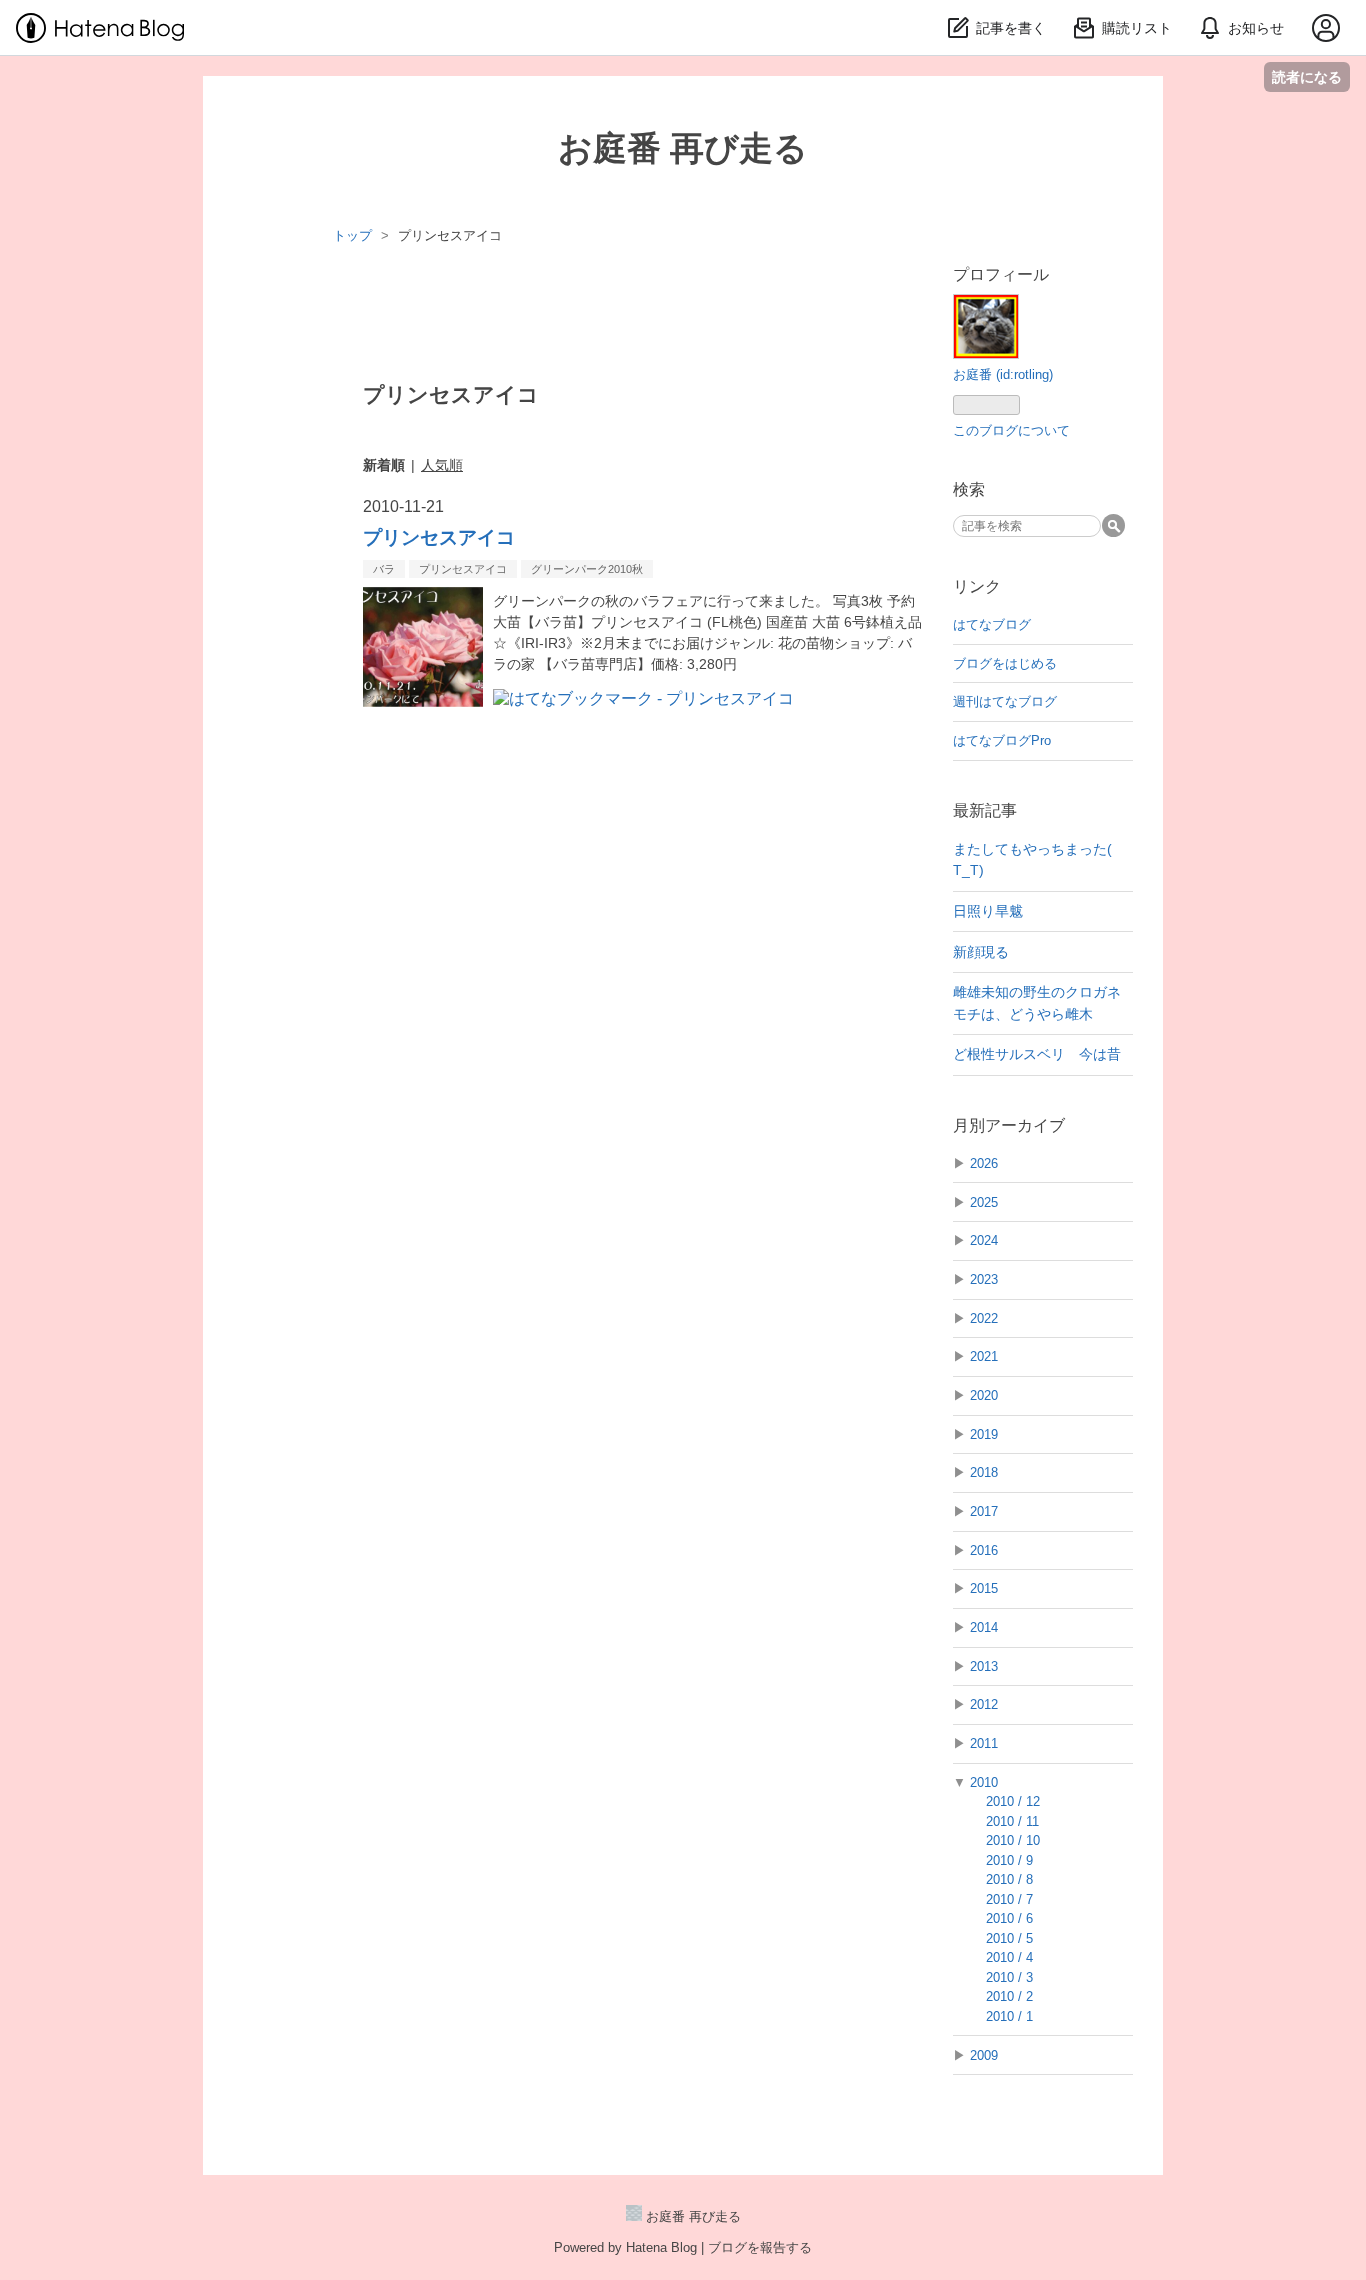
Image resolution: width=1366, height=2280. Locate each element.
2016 (984, 1550)
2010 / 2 (1009, 1996)
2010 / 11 (1012, 1821)
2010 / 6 (1009, 1918)
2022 (984, 1318)
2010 (984, 1782)
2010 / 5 (1009, 1938)
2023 (984, 1279)
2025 (984, 1202)
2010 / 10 (1013, 1840)
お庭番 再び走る (683, 148)
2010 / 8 (1009, 1879)
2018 (984, 1472)
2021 (984, 1356)
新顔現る (981, 952)
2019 (984, 1434)
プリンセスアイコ (439, 537)
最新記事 (985, 810)
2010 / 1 (1009, 2016)
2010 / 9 (1009, 1860)
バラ (384, 569)
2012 (984, 1704)
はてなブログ (992, 624)
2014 (984, 1627)
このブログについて (1011, 430)
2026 (984, 1163)
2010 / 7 (1009, 1899)
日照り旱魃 (988, 911)
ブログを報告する (760, 2247)
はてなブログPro (1002, 740)
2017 (984, 1511)
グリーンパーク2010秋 (587, 569)
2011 (984, 1743)
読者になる (1307, 76)
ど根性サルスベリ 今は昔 (1037, 1054)
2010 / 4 (1009, 1957)
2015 (984, 1588)
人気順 (442, 465)
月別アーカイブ (1009, 1125)
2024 (984, 1240)
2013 (984, 1666)
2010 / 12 (1013, 1801)
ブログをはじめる (1005, 663)
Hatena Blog (661, 2247)
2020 (984, 1395)
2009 (984, 2055)
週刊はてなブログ (1005, 701)
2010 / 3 (1009, 1977)
